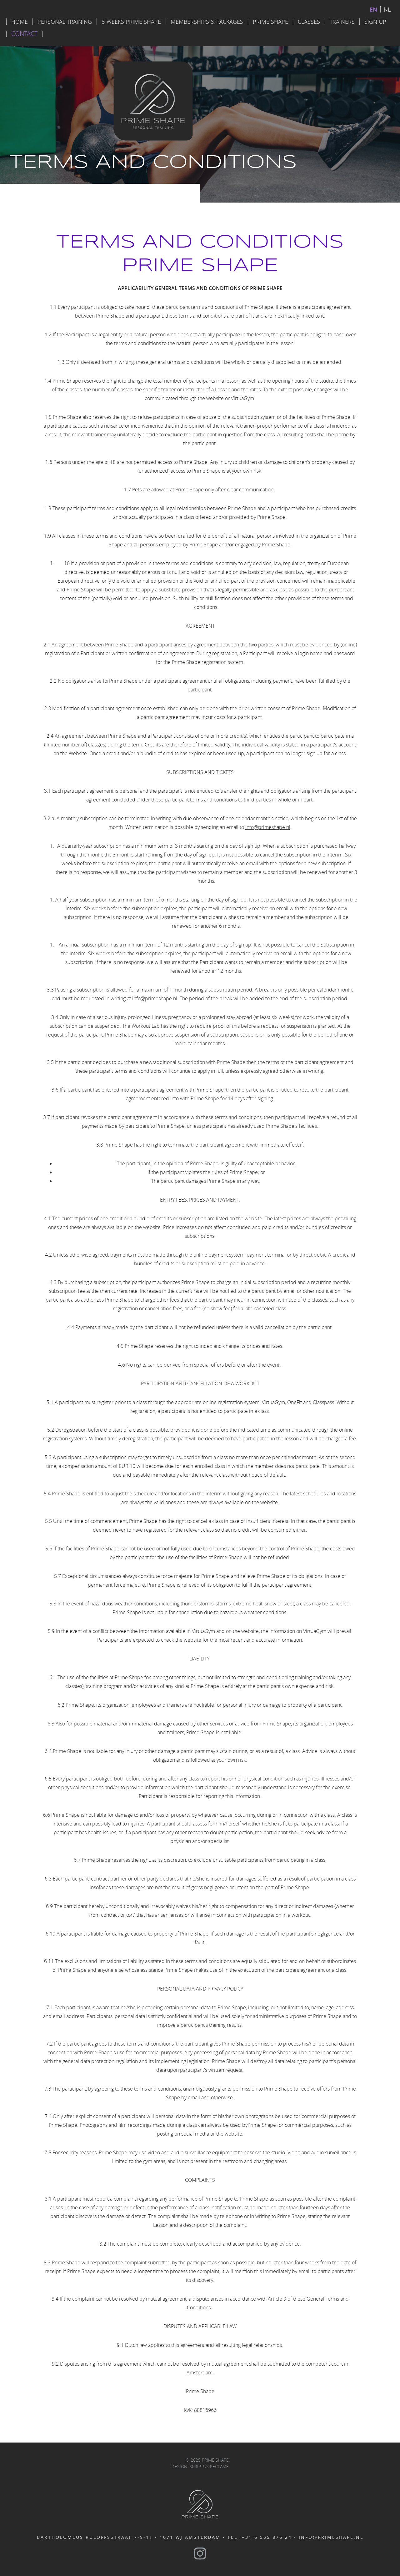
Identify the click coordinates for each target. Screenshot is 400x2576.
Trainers (342, 22)
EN (373, 9)
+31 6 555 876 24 (267, 2537)
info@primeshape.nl (268, 827)
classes (309, 22)
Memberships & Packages (207, 22)
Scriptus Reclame (209, 2466)
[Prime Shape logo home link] (200, 2504)
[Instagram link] (200, 2553)
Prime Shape (270, 22)
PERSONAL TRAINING (65, 22)
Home (20, 22)
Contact (24, 34)
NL (387, 9)
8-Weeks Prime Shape (131, 22)
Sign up (375, 22)
